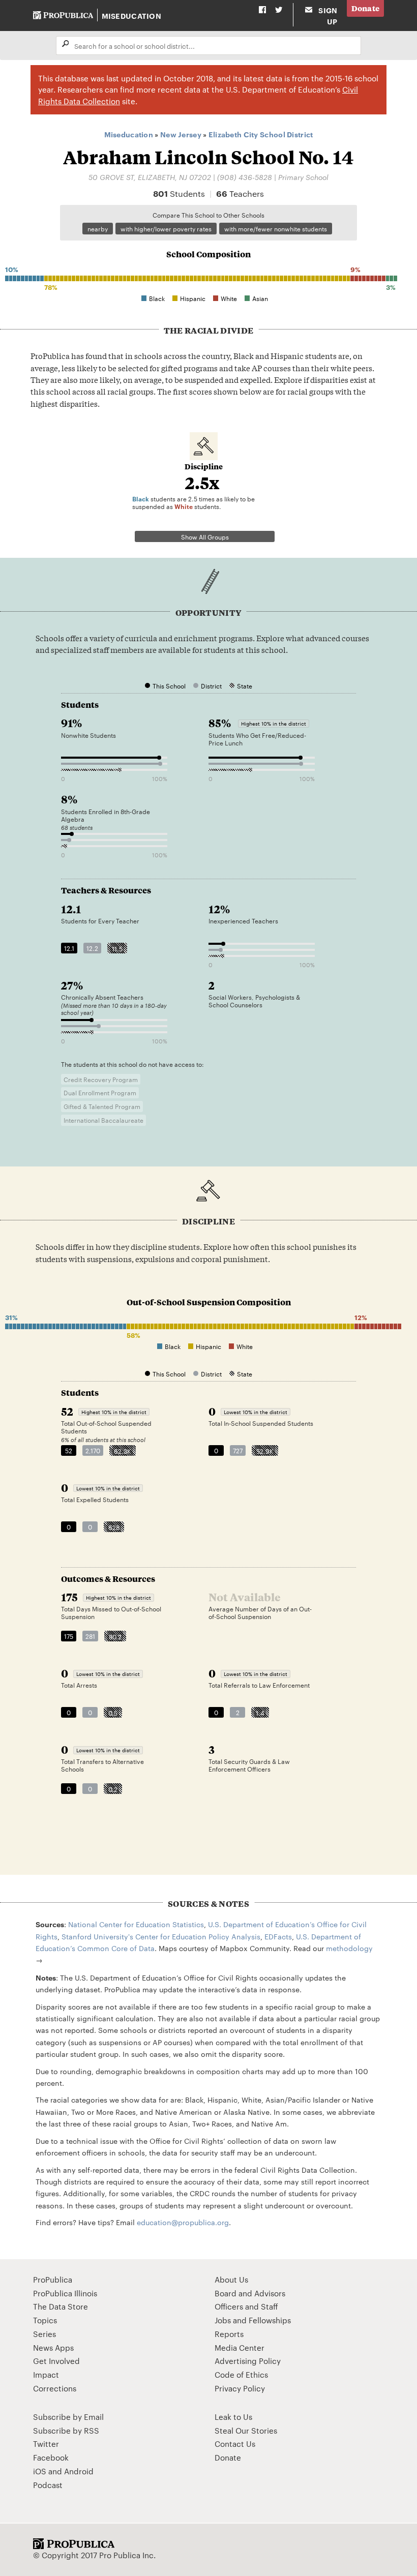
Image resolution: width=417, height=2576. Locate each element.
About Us (231, 2279)
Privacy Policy (240, 2388)
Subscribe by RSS (66, 2430)
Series (44, 2334)
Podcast (48, 2485)
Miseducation (131, 16)
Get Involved (56, 2361)
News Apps (53, 2347)
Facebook (51, 2457)
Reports (229, 2334)
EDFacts (278, 1936)
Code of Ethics (241, 2374)
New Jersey (181, 134)
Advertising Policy (248, 2361)
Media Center (240, 2347)
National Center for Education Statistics (136, 1924)
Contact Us (235, 2444)
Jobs (223, 2320)
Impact (46, 2374)
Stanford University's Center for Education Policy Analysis (161, 1936)
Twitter (46, 2444)
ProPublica (53, 2279)
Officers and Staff (246, 2306)
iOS (40, 2471)
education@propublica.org (183, 2222)
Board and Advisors (250, 2293)
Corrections (55, 2388)
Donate (366, 8)
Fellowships (270, 2320)
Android (79, 2471)
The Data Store (61, 2306)
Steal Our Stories (246, 2430)
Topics (45, 2320)
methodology (349, 1948)
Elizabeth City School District (261, 134)
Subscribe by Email (68, 2417)
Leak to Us (233, 2417)
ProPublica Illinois (65, 2293)
